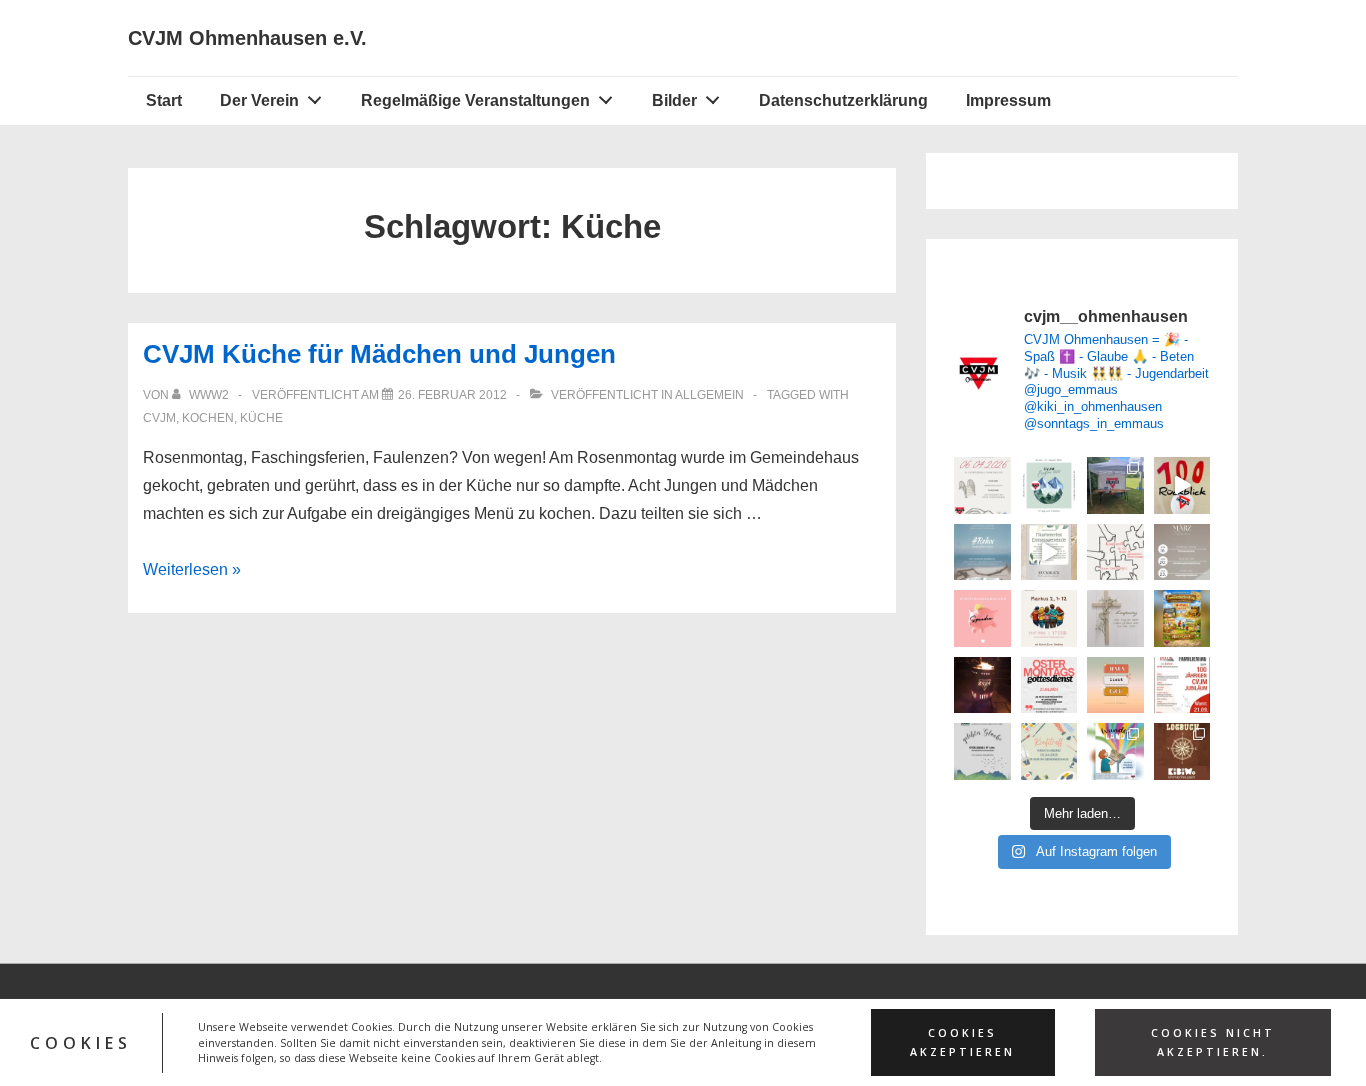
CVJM (159, 418)
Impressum (1008, 100)
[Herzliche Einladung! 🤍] (1182, 685)
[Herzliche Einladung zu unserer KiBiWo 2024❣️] (1115, 751)
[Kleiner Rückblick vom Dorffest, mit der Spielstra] (1115, 485)
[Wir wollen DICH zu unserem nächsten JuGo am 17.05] (982, 751)
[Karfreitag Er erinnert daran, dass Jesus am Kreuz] (1115, 618)
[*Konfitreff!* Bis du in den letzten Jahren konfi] (1115, 552)
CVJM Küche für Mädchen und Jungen (379, 354)
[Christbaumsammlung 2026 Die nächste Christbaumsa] (982, 618)
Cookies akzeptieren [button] (962, 1042)
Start (164, 100)
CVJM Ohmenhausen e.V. (247, 38)
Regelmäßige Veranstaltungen (475, 100)
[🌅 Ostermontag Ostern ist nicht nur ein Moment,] (1115, 685)
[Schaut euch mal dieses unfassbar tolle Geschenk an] (982, 685)
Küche (261, 418)
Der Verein (259, 100)
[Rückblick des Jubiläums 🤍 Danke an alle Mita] (1182, 485)
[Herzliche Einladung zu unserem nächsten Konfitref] (1049, 751)
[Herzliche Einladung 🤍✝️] (1182, 751)
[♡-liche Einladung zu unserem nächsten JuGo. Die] (982, 552)
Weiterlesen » (192, 569)
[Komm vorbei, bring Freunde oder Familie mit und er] (1049, 618)
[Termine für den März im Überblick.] (1182, 552)
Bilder (674, 100)
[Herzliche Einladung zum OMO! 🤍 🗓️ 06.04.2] (982, 485)
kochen (208, 418)
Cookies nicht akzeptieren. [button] (1213, 1042)
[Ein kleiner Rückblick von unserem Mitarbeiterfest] (1049, 552)
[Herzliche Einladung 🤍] (1182, 618)
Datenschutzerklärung (843, 100)
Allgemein (709, 395)
